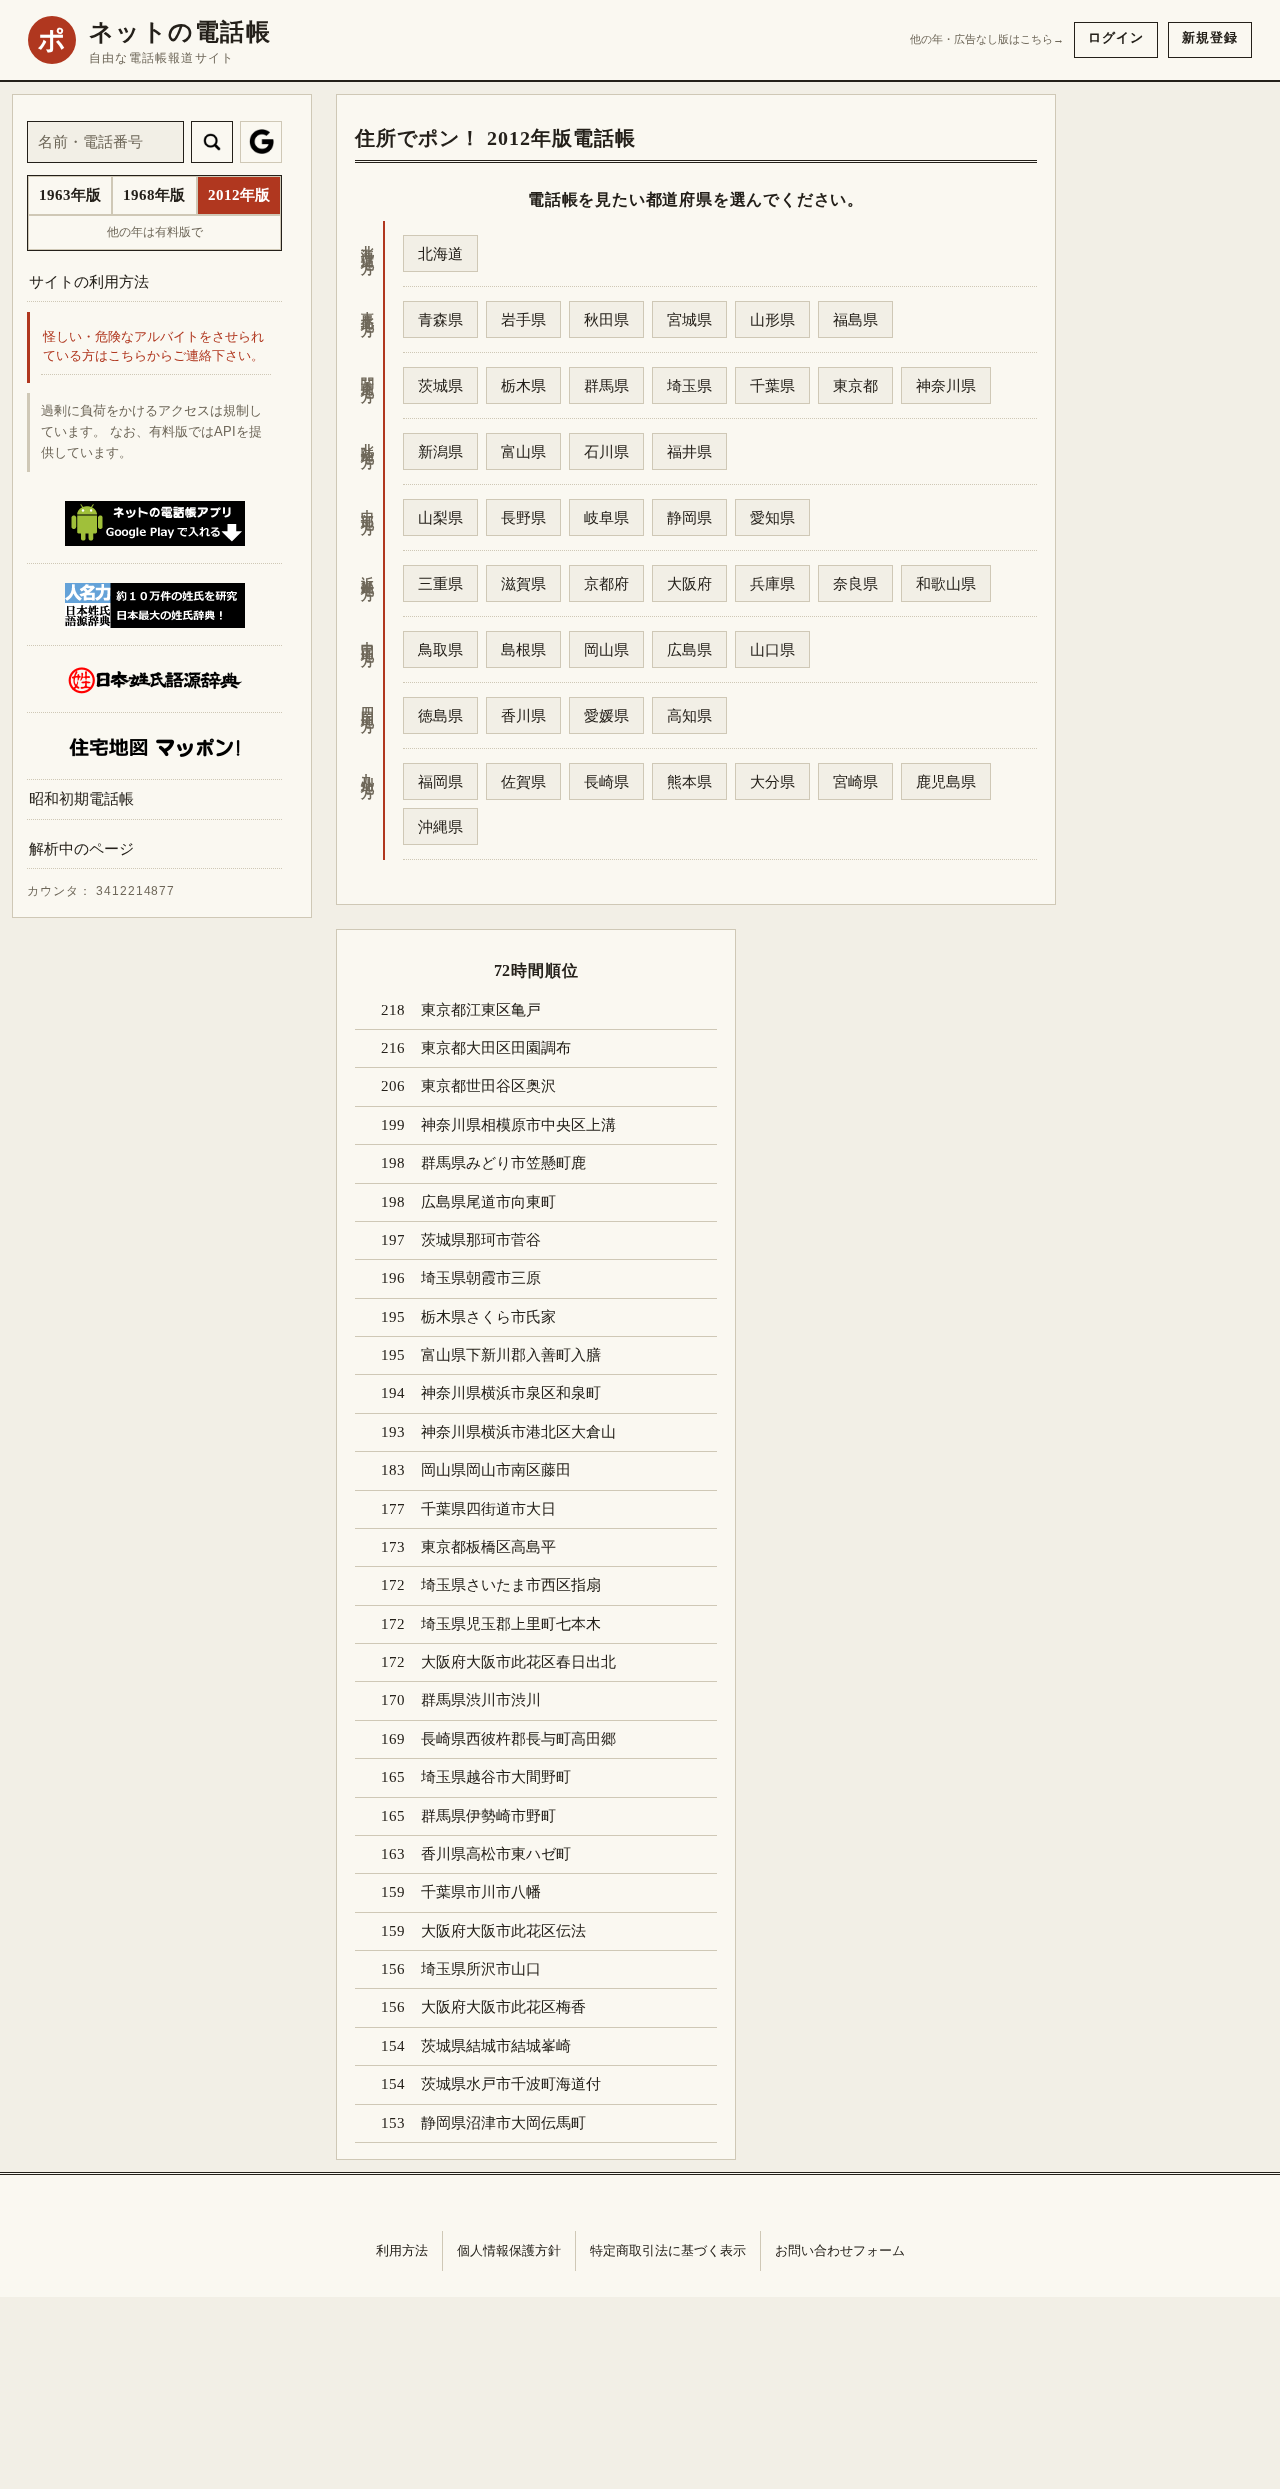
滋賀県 (523, 583)
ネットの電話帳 (180, 32)
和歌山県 (946, 583)
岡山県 (606, 649)
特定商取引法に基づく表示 (668, 2250)
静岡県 (689, 517)
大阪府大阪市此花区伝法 (503, 1931)
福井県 (689, 451)
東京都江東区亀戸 (481, 1010)
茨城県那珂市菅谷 (481, 1240)
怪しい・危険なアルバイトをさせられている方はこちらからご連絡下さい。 (153, 347)
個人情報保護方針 (509, 2250)
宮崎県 (855, 781)
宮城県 (689, 319)
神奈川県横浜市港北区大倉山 (518, 1432)
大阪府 (689, 583)
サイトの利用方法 (89, 281)
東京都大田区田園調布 (496, 1048)
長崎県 (606, 781)
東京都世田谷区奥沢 (488, 1086)
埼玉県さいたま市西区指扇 (511, 1585)
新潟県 (440, 451)
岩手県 (523, 319)
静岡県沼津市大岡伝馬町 (503, 2123)
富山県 (523, 451)
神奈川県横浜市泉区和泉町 (511, 1393)
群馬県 (606, 385)
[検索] (212, 142)
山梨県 (440, 517)
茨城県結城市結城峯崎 (496, 2046)
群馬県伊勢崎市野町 (488, 1816)
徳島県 (440, 715)
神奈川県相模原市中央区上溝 (518, 1125)
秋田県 (606, 319)
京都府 (606, 583)
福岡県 (440, 781)
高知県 (689, 715)
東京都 (855, 385)
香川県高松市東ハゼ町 (496, 1854)
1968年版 (154, 195)
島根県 (523, 649)
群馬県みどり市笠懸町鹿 (503, 1163)
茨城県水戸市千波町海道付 (511, 2084)
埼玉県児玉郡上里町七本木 (511, 1624)
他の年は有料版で (155, 232)
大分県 (772, 781)
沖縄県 (440, 826)
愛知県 (772, 517)
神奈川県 (946, 385)
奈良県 (855, 583)
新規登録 (1210, 37)
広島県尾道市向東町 (488, 1202)
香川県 (523, 715)
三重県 (440, 583)
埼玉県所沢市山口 (481, 1969)
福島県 (855, 319)
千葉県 (772, 385)
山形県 (772, 319)
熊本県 (689, 781)
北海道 (440, 253)
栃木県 (523, 385)
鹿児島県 (946, 781)
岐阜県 (606, 517)
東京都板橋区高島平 (488, 1547)
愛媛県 (606, 715)
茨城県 (440, 385)
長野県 (523, 517)
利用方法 (402, 2250)
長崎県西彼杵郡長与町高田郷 (518, 1739)
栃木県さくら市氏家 (488, 1317)
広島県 (689, 649)
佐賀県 (523, 781)
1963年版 (70, 195)
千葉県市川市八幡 (481, 1892)
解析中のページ (81, 849)
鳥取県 (440, 649)
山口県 (772, 649)
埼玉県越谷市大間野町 (496, 1777)
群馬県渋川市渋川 (481, 1700)
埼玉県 (689, 385)
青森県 (440, 319)
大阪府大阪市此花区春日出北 (518, 1662)
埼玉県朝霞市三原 (481, 1278)
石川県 (606, 451)
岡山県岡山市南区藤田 (496, 1470)
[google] (261, 142)
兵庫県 (772, 583)
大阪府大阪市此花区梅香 (503, 2007)
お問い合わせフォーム (840, 2250)
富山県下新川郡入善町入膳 (511, 1355)
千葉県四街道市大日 (488, 1509)
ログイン (1116, 37)
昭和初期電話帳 (81, 799)
